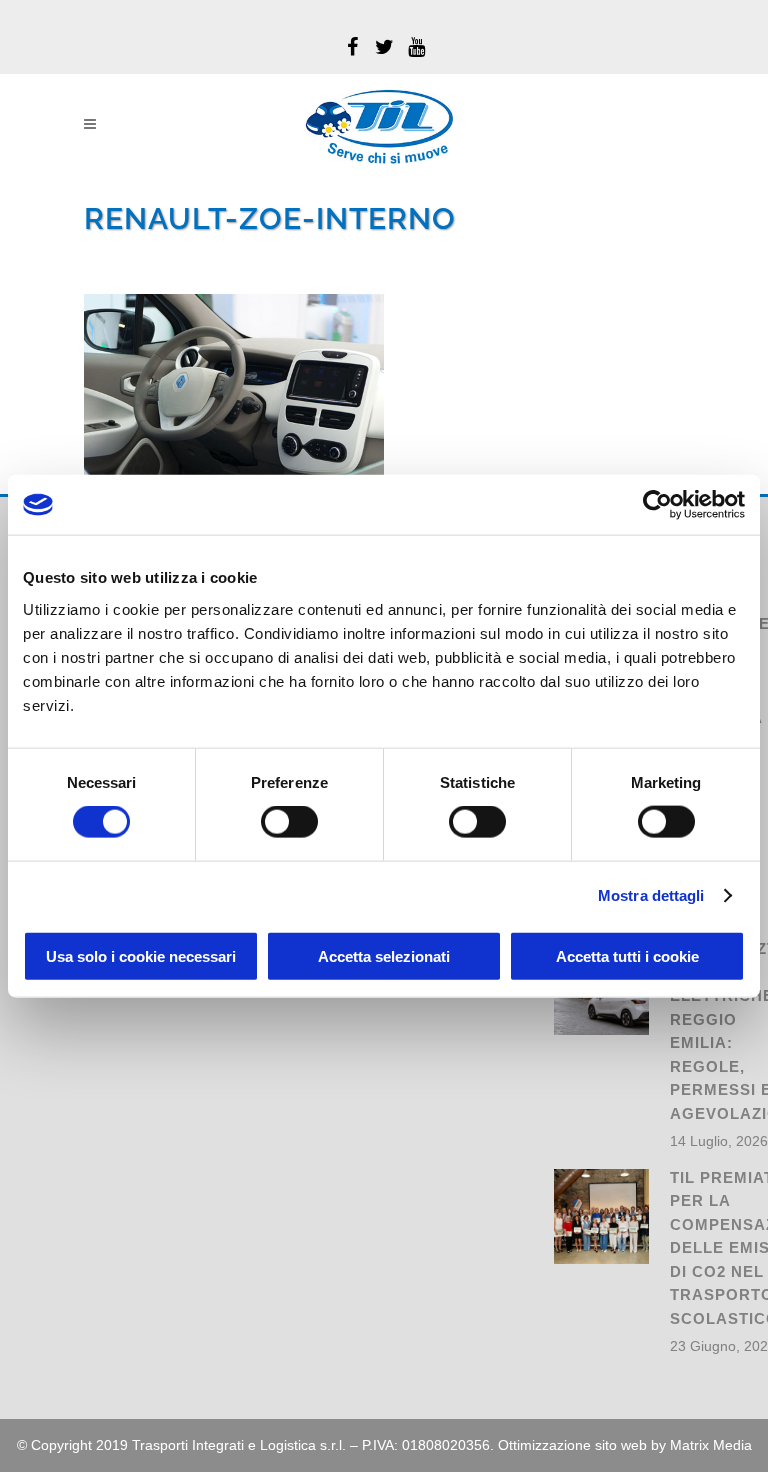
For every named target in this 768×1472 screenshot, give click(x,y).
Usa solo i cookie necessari (141, 955)
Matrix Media (711, 1445)
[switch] (289, 822)
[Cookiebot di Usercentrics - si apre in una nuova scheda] (657, 505)
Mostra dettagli (651, 895)
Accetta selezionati (384, 955)
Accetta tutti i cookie (627, 955)
